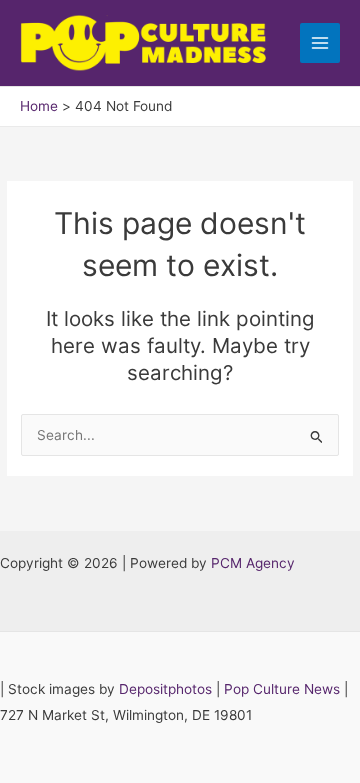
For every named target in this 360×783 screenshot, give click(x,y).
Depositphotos (165, 689)
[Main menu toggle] (320, 43)
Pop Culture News (282, 689)
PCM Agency (253, 563)
